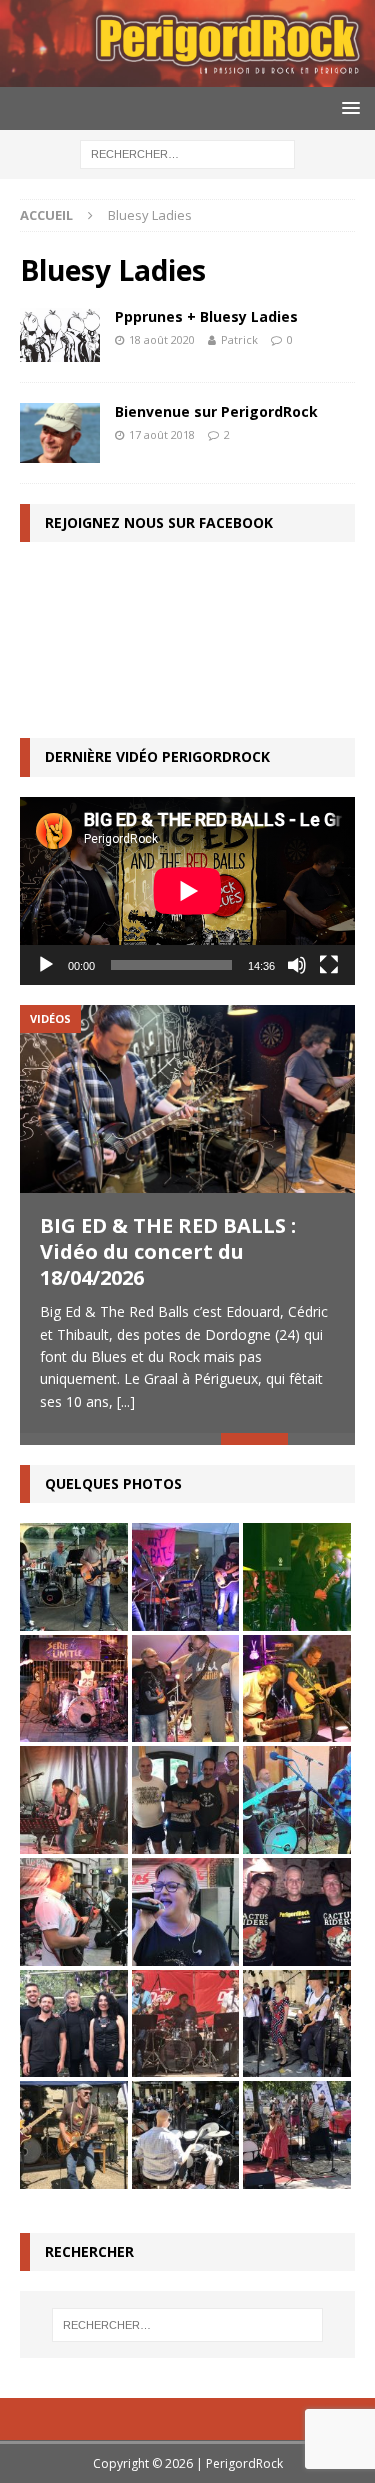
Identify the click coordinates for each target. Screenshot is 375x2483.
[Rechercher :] (187, 152)
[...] (126, 1401)
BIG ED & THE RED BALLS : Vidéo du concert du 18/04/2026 (168, 1251)
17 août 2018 (162, 434)
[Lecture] (46, 965)
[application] (187, 891)
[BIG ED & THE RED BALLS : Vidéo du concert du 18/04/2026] (187, 1099)
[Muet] (297, 965)
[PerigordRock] (187, 74)
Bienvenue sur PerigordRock (216, 411)
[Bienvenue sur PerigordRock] (60, 433)
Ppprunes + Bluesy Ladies (206, 316)
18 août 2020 (162, 339)
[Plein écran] (329, 965)
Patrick (239, 339)
